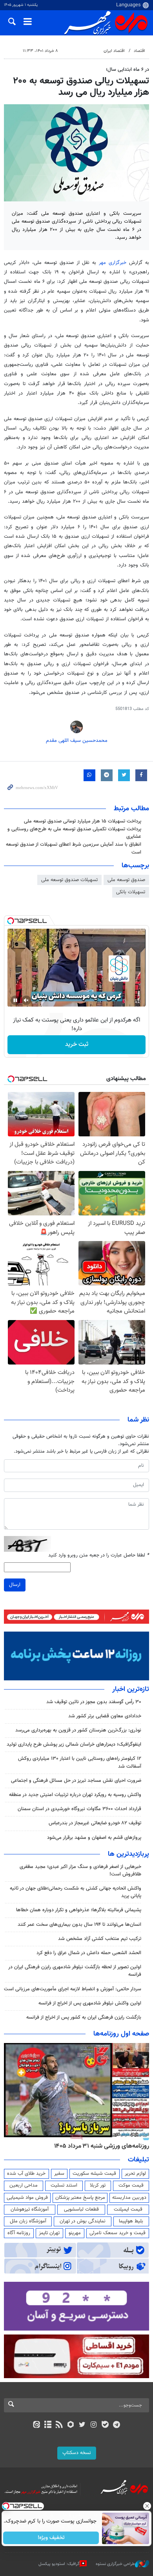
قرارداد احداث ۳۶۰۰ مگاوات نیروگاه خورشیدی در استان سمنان (79, 1809)
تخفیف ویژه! (51, 2538)
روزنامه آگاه (19, 2233)
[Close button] (147, 2506)
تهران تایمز (49, 2233)
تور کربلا (98, 2185)
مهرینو (75, 2233)
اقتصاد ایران (114, 51)
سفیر (59, 2174)
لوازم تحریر (135, 2174)
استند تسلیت (64, 2185)
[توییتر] (82, 2425)
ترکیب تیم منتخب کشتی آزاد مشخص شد (100, 1939)
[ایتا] (36, 2425)
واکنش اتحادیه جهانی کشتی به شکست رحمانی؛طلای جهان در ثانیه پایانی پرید (76, 1892)
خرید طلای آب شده (26, 2174)
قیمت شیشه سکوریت (94, 2174)
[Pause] (15, 1000)
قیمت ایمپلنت (128, 2209)
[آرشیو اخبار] (48, 2425)
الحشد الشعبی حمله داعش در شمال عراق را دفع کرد (89, 1953)
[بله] (105, 2425)
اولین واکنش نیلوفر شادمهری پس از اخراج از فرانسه (90, 2003)
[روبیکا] (71, 2425)
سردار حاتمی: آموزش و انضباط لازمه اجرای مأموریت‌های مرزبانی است (73, 1989)
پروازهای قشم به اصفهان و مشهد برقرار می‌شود (94, 1838)
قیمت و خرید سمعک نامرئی (117, 2233)
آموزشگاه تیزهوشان (30, 2209)
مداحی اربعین (24, 2185)
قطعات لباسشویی (81, 2209)
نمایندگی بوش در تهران (83, 2221)
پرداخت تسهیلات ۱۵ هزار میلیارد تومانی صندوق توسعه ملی (83, 821)
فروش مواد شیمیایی (27, 2198)
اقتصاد (139, 51)
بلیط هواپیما (131, 2221)
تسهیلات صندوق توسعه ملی (69, 880)
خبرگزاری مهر (114, 263)
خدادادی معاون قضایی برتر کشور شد (105, 1716)
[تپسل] (11, 921)
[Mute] (26, 1000)
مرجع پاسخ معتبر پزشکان (80, 2198)
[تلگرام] (117, 2425)
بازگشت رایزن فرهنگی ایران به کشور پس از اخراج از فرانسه (84, 2017)
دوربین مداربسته (129, 2198)
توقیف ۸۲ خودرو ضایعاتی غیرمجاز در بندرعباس (95, 1823)
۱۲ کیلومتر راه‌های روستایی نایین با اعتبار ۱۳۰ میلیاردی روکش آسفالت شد (80, 1762)
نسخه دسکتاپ (77, 2453)
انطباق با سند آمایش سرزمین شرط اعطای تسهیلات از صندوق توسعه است (74, 848)
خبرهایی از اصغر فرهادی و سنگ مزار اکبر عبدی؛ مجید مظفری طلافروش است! (80, 1871)
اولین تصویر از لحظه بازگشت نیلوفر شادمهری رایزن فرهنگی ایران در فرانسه (75, 1971)
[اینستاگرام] (94, 2425)
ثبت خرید (77, 1045)
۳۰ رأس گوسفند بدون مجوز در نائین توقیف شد (94, 1702)
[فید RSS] (59, 2425)
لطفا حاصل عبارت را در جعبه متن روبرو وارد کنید (99, 1555)
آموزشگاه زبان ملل (28, 2221)
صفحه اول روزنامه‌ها (121, 2034)
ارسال (15, 1585)
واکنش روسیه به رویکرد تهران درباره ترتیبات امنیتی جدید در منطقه (75, 1795)
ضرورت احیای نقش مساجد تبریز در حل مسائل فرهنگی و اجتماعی (76, 1781)
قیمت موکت (131, 2185)
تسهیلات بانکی (131, 892)
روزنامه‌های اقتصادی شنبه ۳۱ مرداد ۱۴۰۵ (99, 2146)
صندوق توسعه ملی (126, 880)
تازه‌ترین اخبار (131, 1689)
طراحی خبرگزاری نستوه (115, 2564)
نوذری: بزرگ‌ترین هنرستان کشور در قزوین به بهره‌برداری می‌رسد (78, 1730)
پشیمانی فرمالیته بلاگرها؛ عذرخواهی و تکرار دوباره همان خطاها (79, 1910)
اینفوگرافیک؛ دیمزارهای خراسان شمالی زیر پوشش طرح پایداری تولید (74, 1744)
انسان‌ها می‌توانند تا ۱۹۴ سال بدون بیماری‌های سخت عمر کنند (79, 1925)
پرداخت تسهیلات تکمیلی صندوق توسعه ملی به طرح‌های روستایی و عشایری (74, 833)
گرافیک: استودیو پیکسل (59, 2564)
